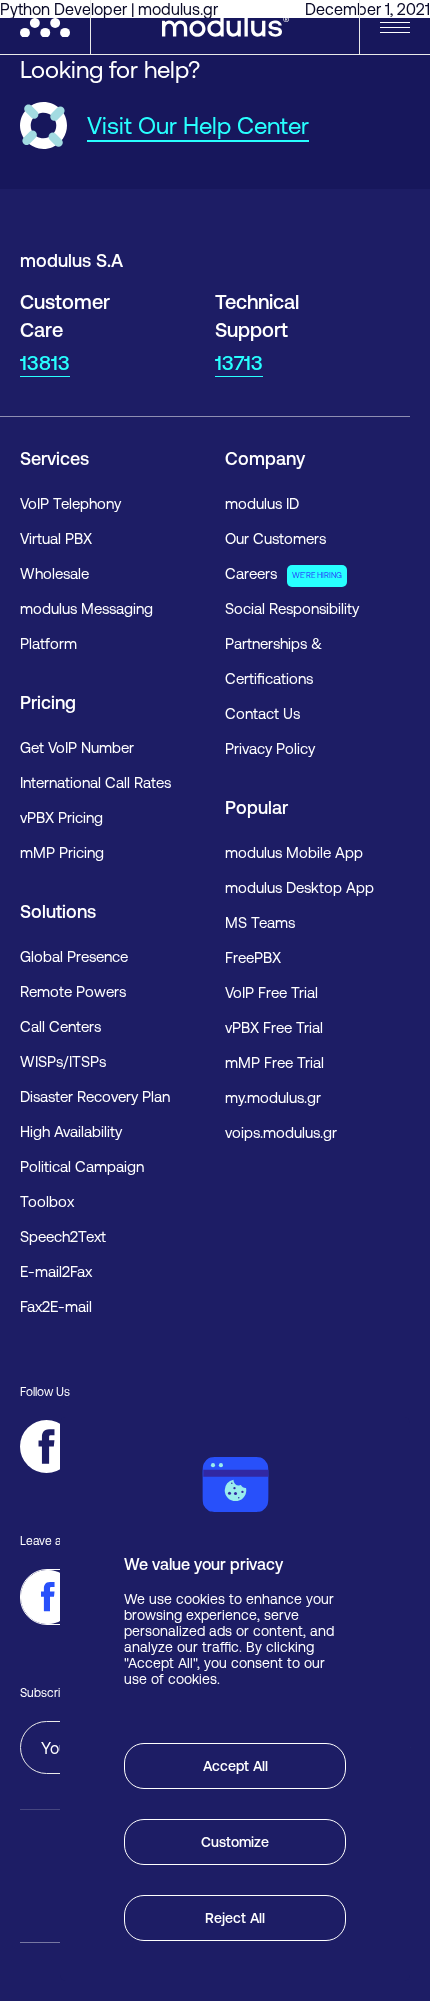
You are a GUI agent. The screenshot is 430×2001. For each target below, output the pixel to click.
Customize (235, 1842)
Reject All (235, 1918)
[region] (235, 1699)
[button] (395, 27)
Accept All (235, 1766)
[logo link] (55, 27)
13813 (45, 362)
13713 (239, 362)
